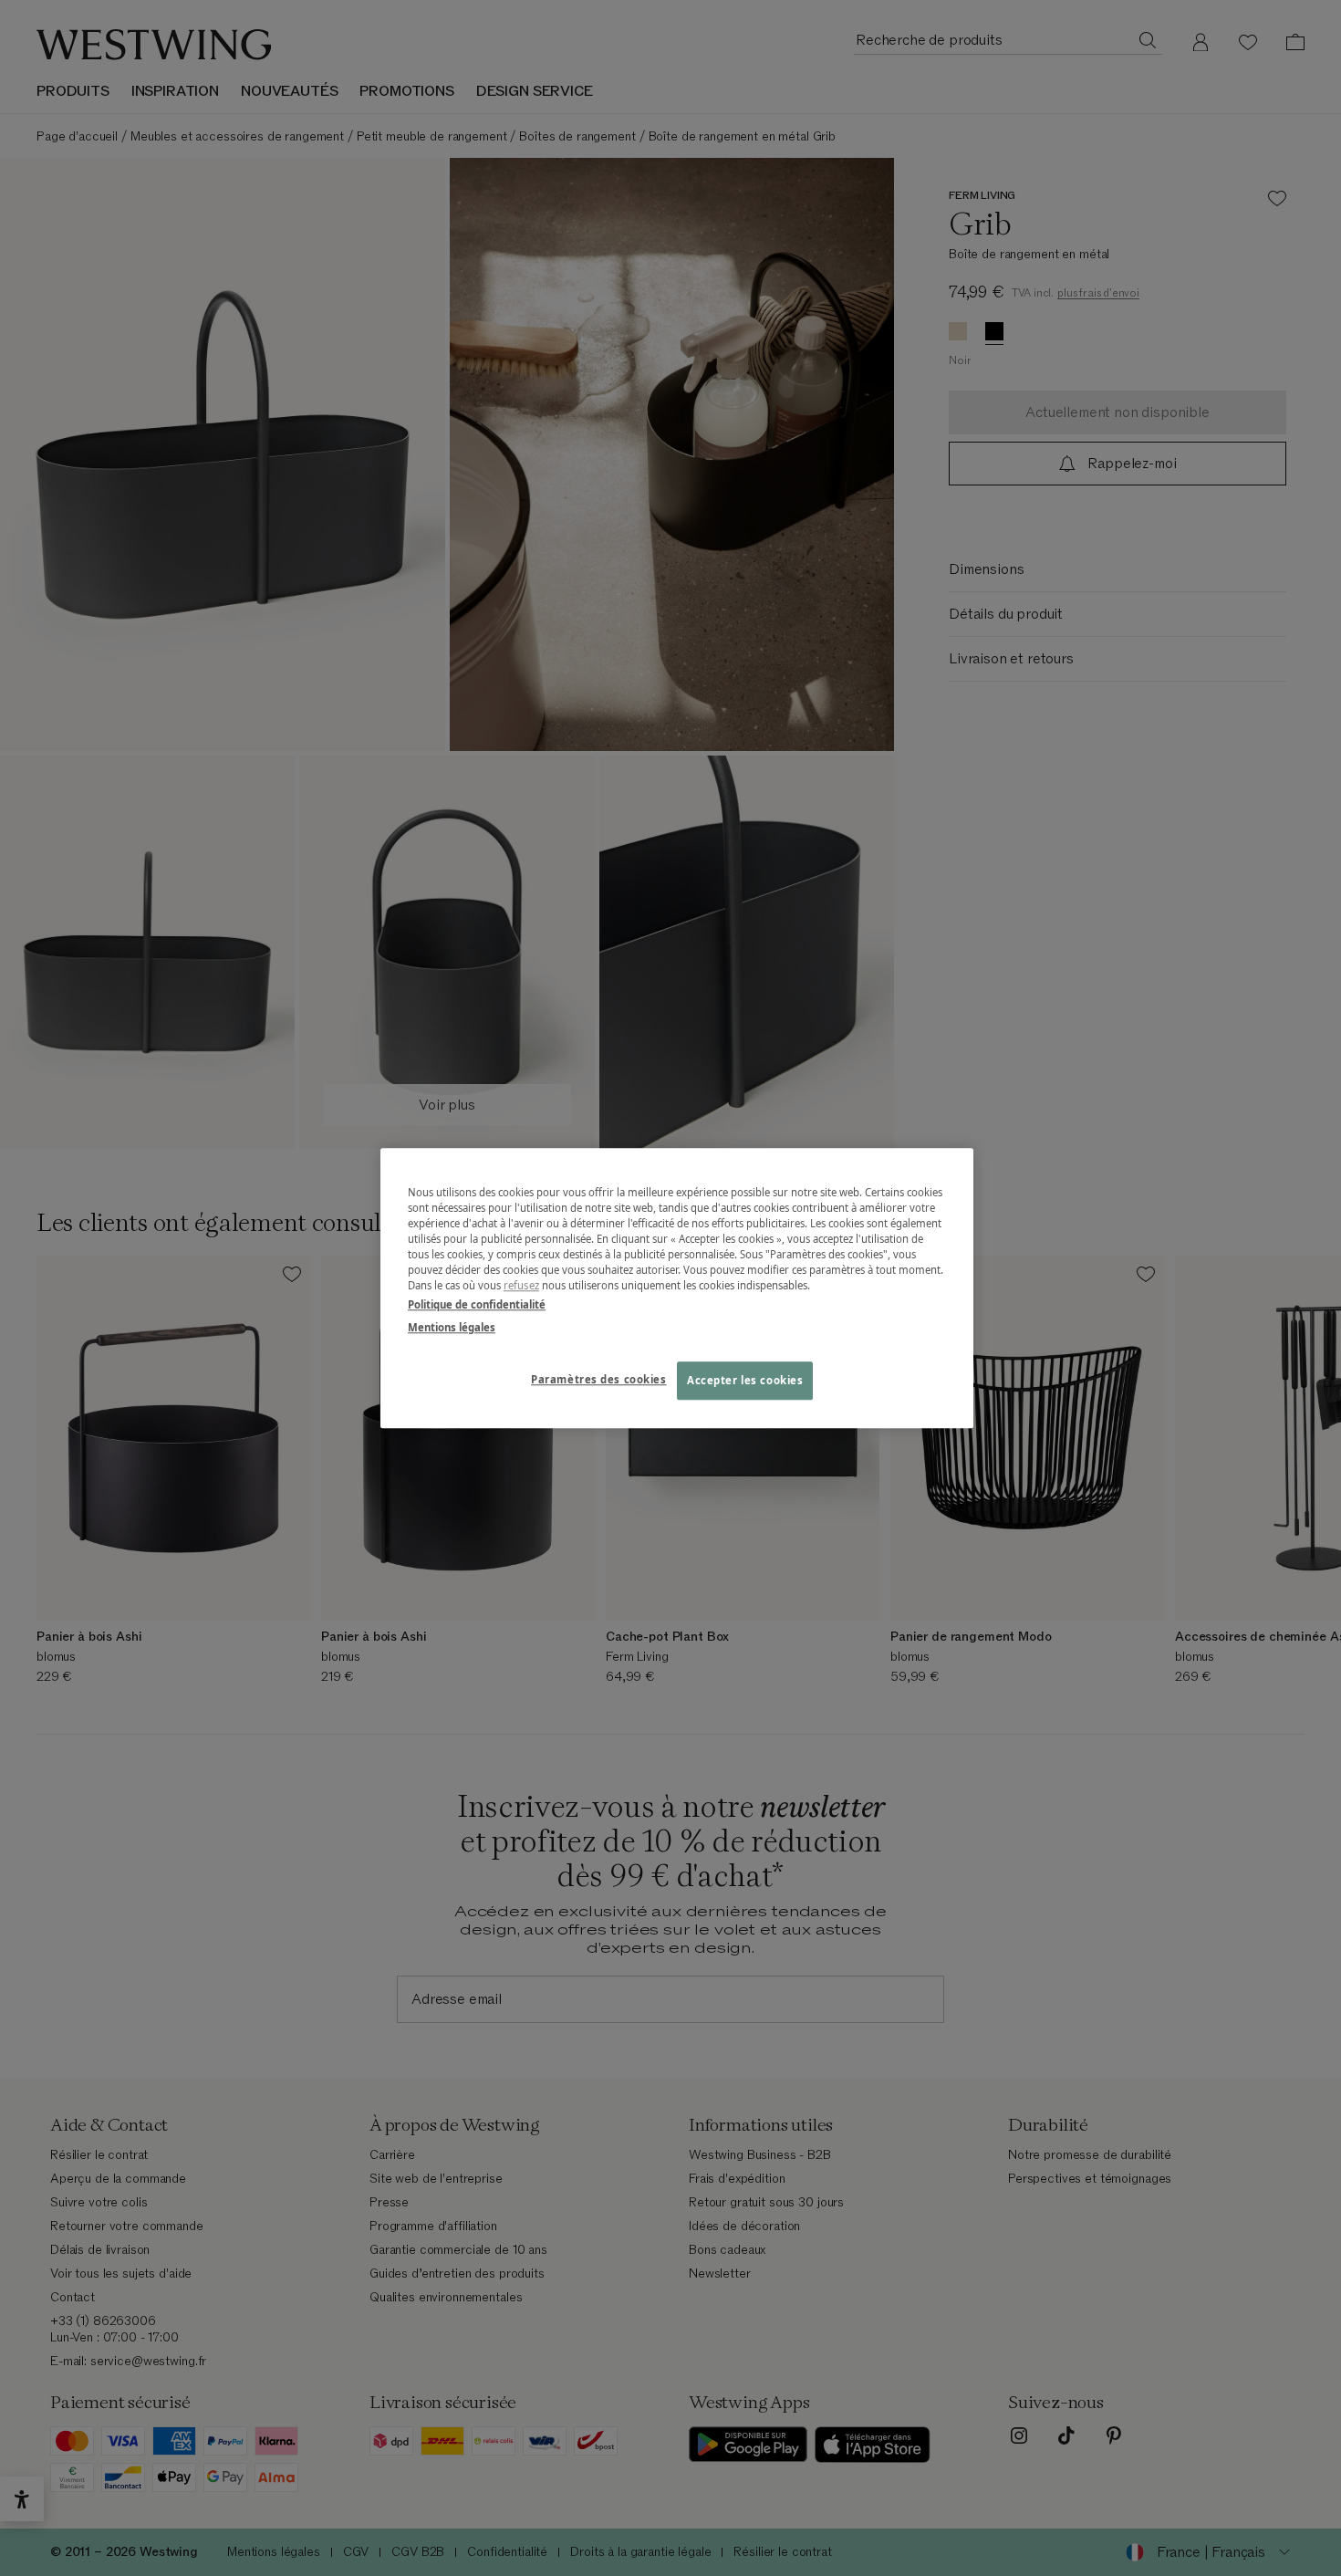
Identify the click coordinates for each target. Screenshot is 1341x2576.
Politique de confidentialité (477, 1304)
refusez (521, 1285)
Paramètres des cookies (599, 1379)
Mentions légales (452, 1327)
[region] (677, 1288)
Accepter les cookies (745, 1380)
